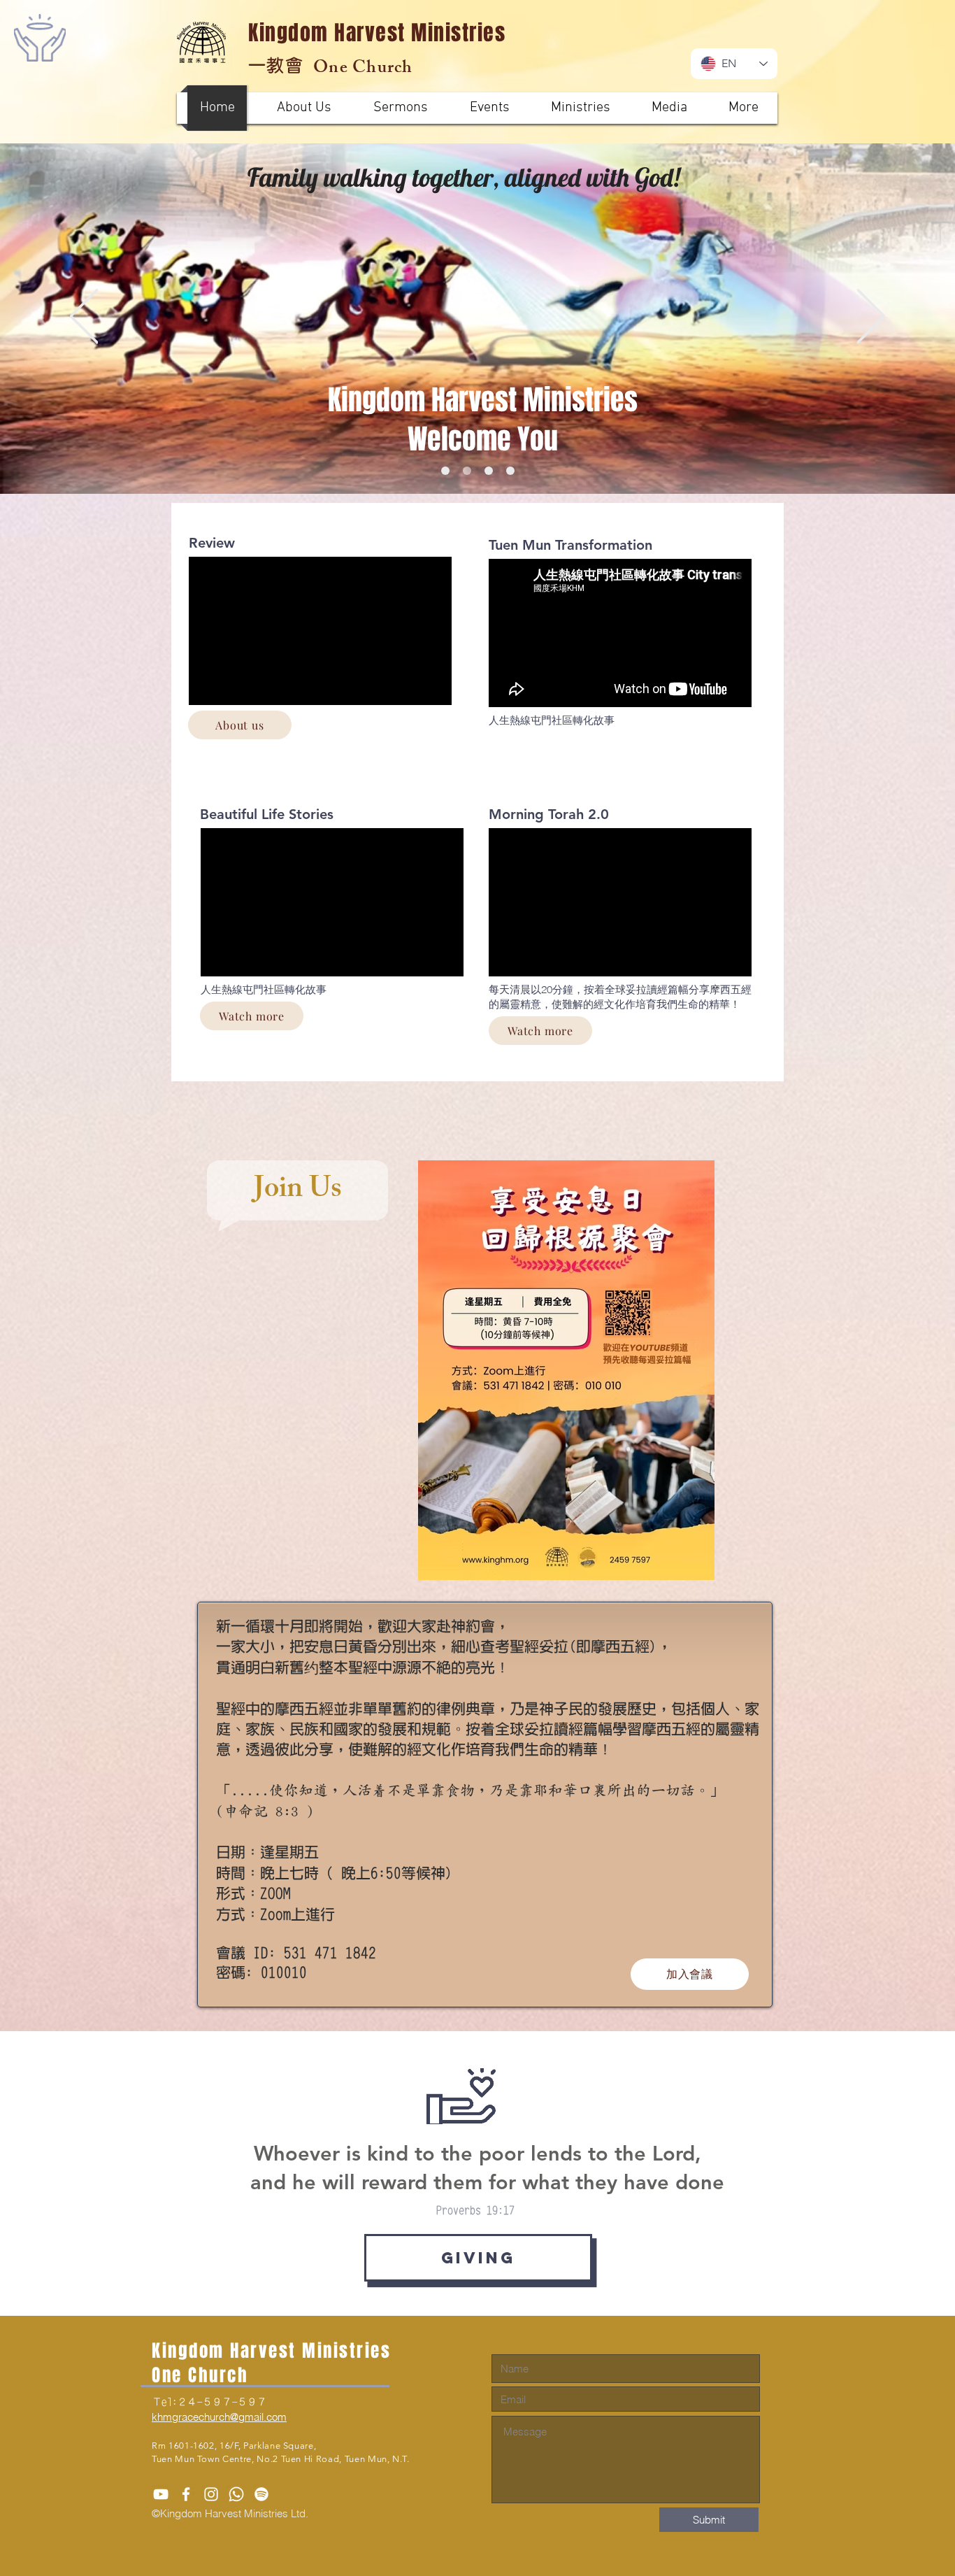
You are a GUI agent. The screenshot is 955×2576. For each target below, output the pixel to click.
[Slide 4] (445, 471)
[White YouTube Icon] (161, 2494)
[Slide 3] (510, 471)
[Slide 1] (467, 471)
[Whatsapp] (236, 2494)
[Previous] (84, 317)
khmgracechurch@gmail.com (219, 2417)
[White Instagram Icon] (211, 2494)
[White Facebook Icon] (186, 2494)
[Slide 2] (489, 471)
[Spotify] (261, 2494)
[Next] (871, 317)
